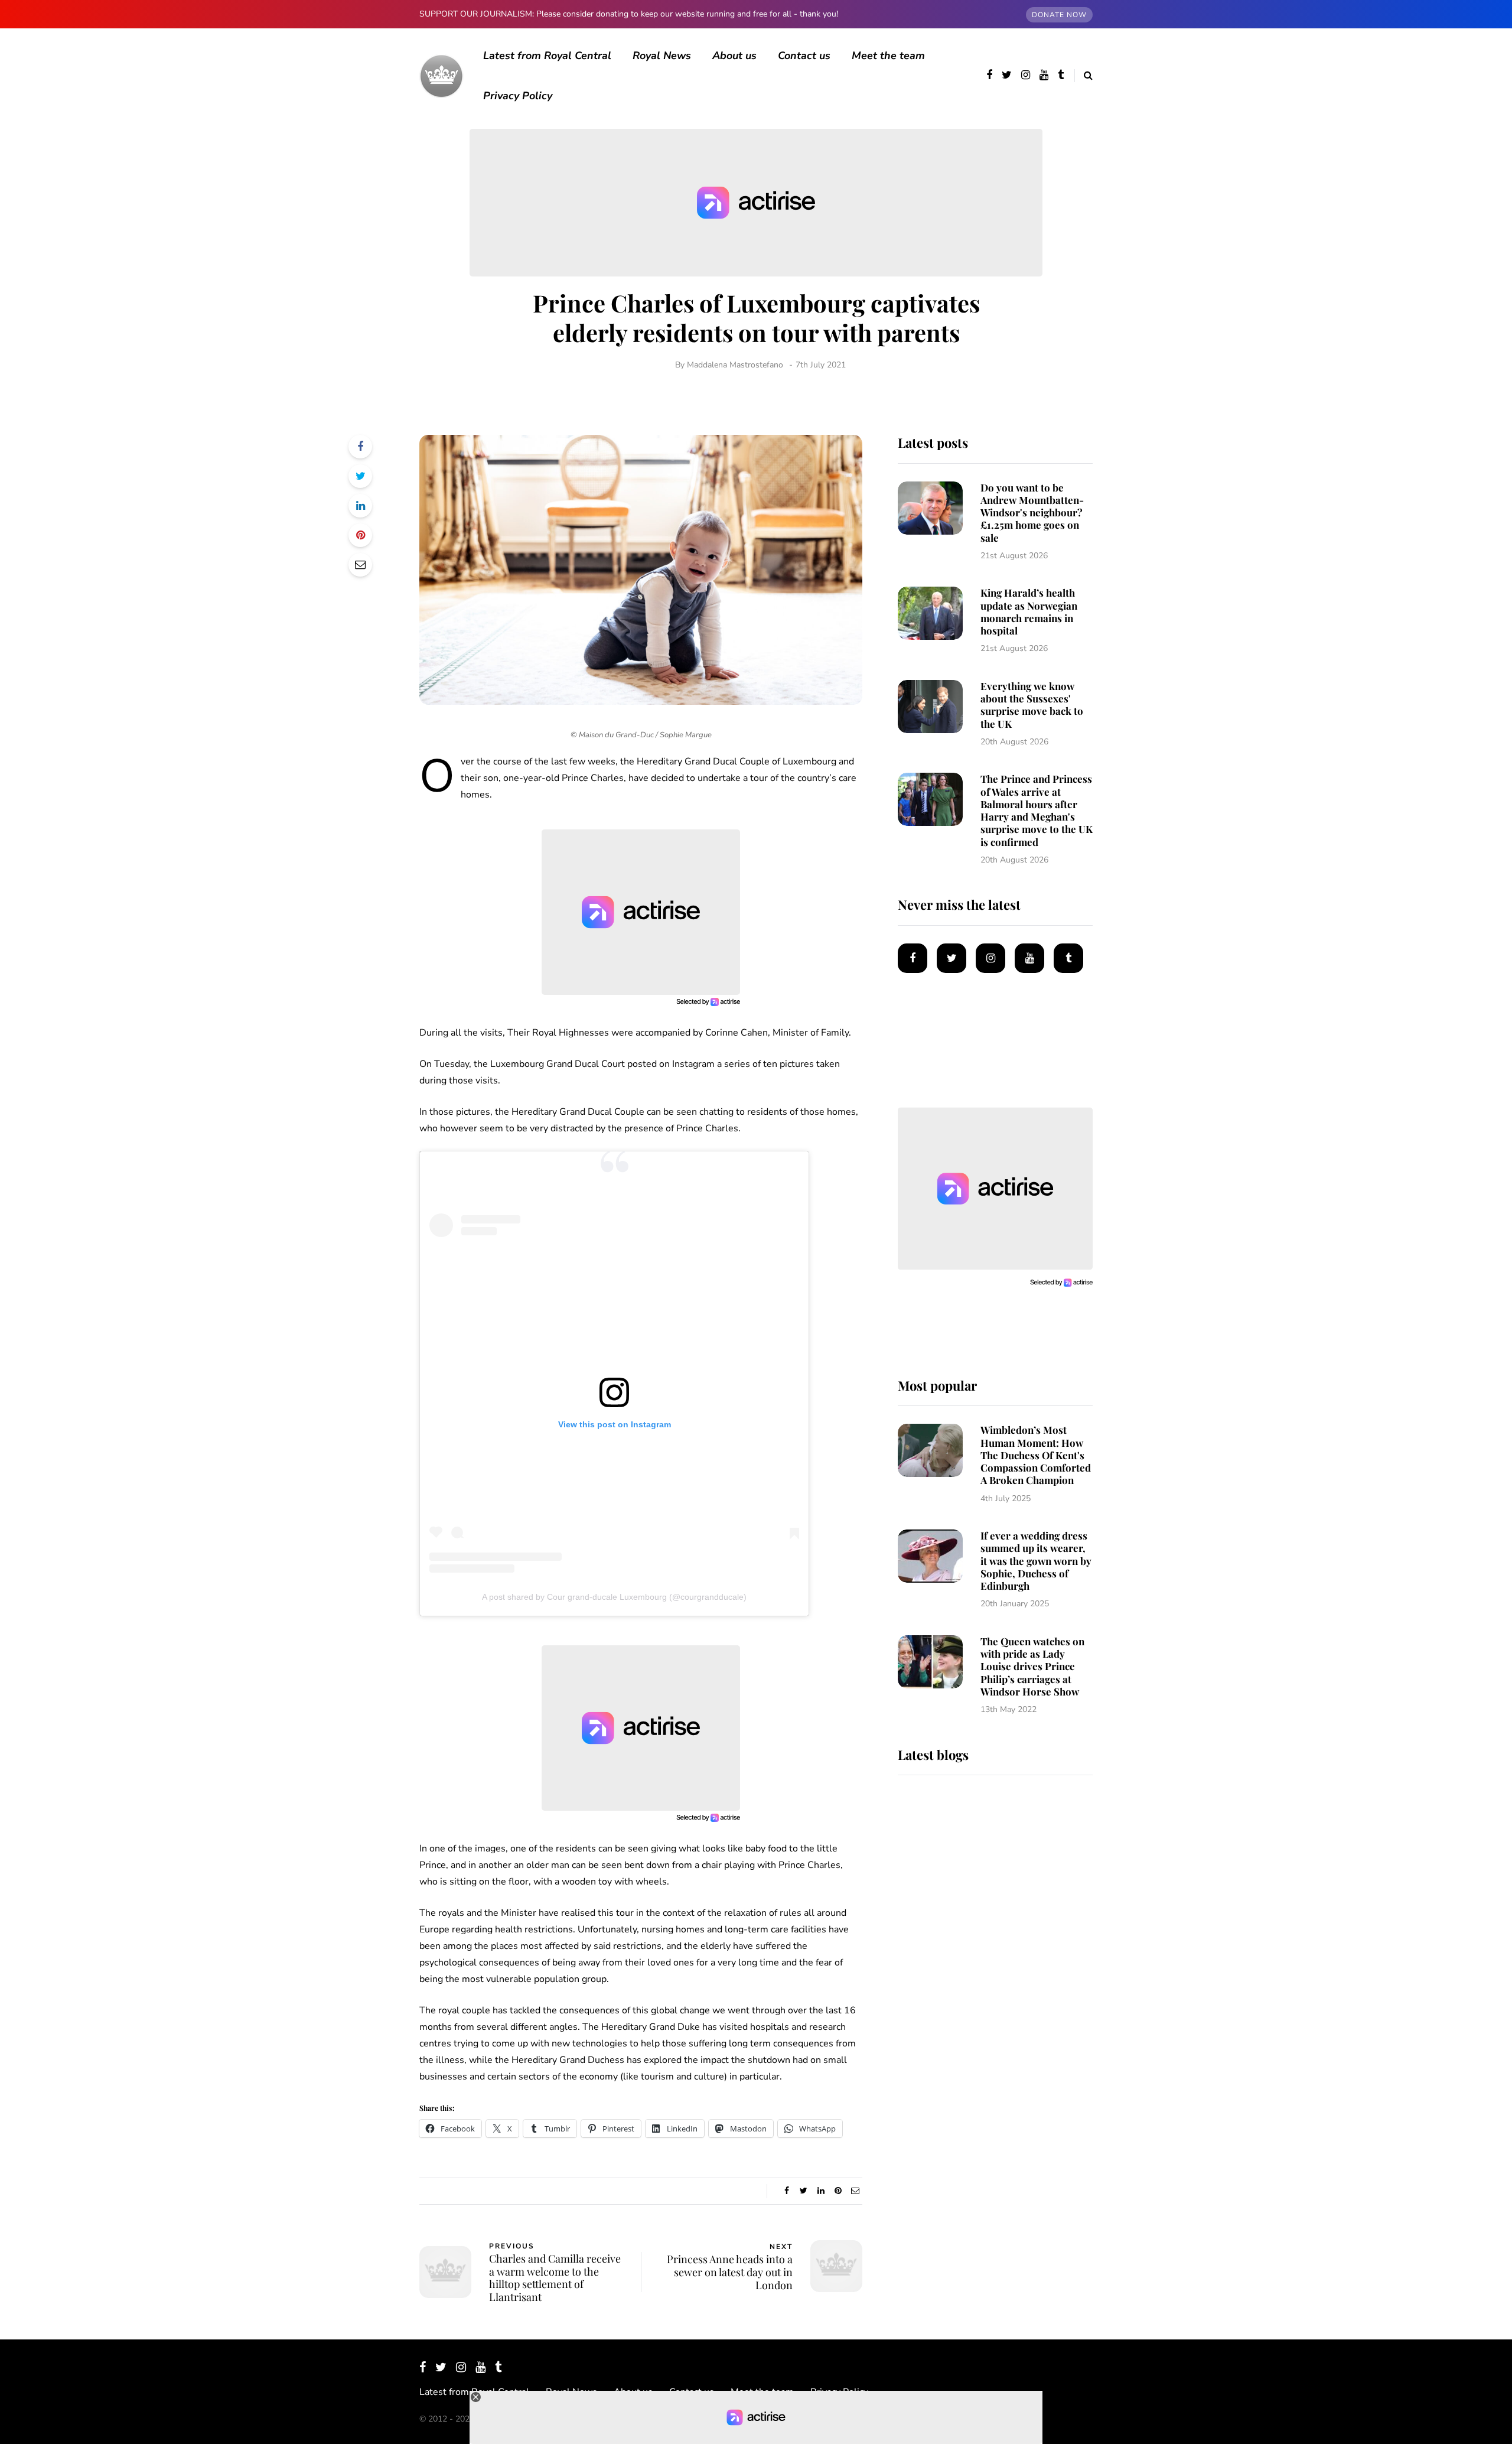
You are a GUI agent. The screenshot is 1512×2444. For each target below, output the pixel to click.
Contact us (804, 56)
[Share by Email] (360, 565)
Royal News (662, 56)
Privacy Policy (518, 96)
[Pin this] (360, 535)
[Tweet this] (360, 476)
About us (734, 56)
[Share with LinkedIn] (360, 506)
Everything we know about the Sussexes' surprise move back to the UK (1032, 705)
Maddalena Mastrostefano (735, 365)
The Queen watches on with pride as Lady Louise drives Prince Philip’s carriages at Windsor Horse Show (1032, 1666)
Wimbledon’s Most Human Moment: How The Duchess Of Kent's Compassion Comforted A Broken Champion (1036, 1455)
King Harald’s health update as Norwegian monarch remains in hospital (1029, 611)
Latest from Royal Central (547, 56)
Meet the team (888, 56)
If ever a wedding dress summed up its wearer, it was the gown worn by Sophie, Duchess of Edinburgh (1036, 1561)
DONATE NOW (1059, 15)
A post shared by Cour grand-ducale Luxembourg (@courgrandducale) (614, 1597)
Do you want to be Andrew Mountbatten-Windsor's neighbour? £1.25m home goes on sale (1032, 512)
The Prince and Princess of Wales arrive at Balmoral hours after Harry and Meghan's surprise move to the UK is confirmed (1037, 810)
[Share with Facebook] (360, 447)
